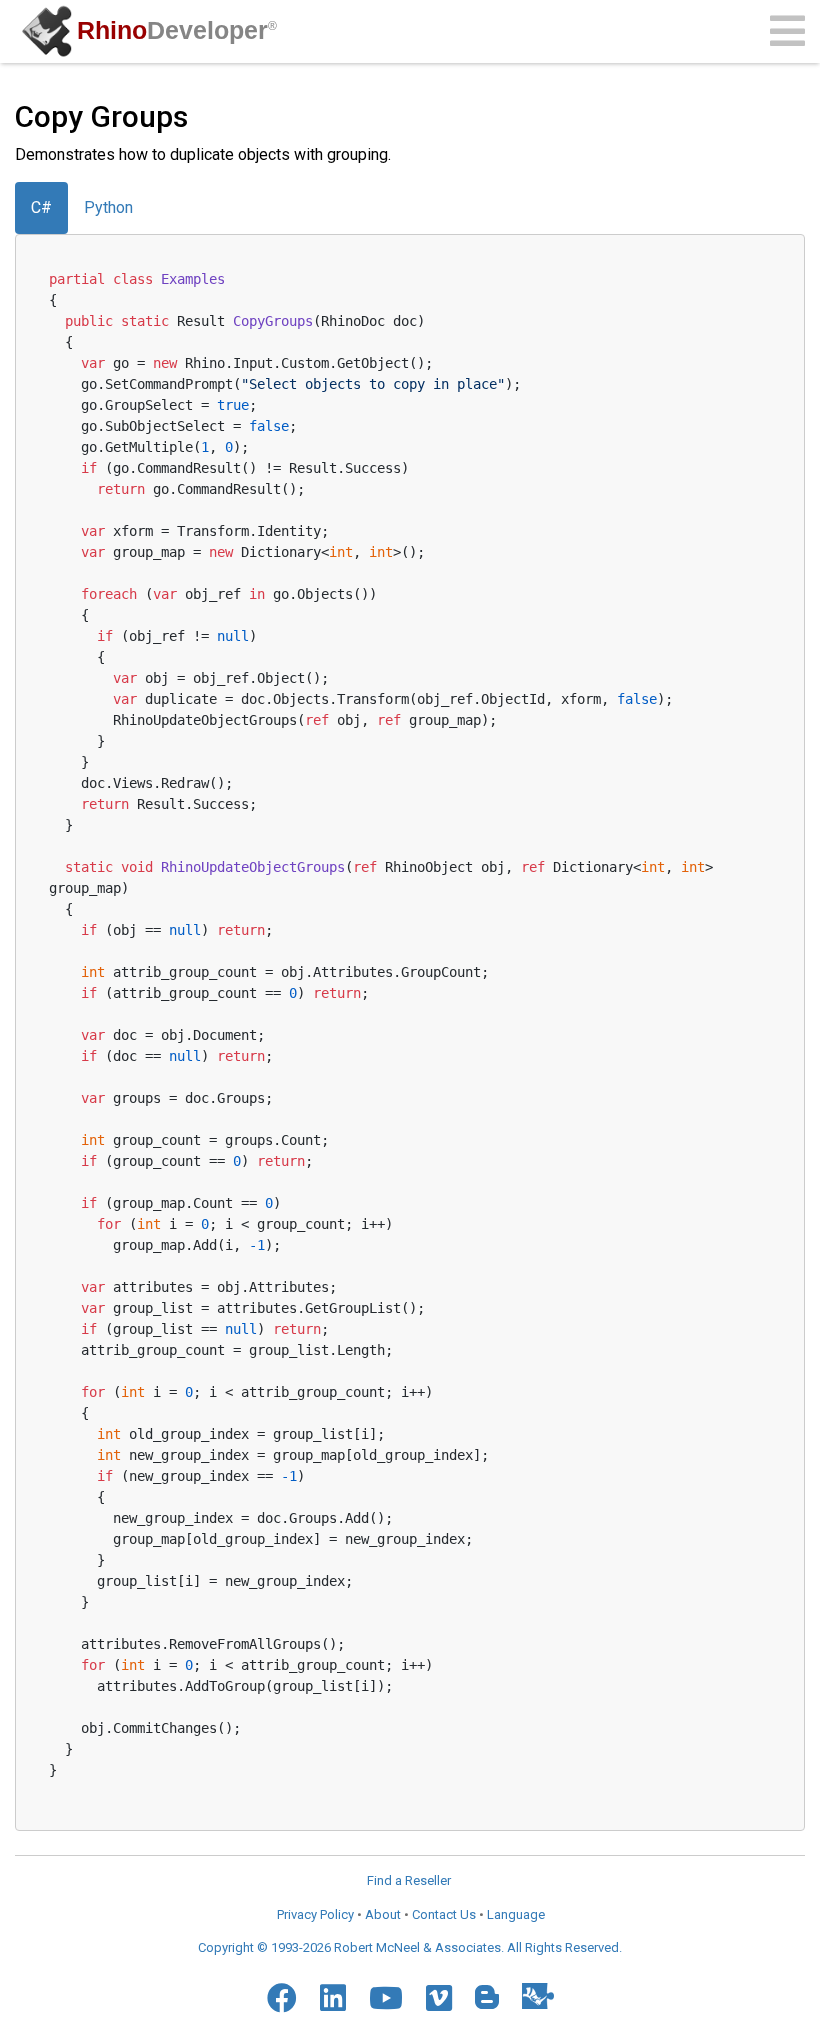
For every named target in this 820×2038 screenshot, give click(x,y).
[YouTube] (386, 1998)
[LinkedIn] (333, 1998)
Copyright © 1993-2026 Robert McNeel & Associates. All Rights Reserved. (410, 1947)
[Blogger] (487, 1997)
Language (516, 1914)
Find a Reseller (409, 1880)
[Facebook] (282, 1998)
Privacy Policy (315, 1914)
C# (41, 207)
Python (108, 207)
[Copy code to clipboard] (761, 275)
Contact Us (444, 1914)
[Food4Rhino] (538, 1995)
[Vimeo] (439, 1998)
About (383, 1914)
